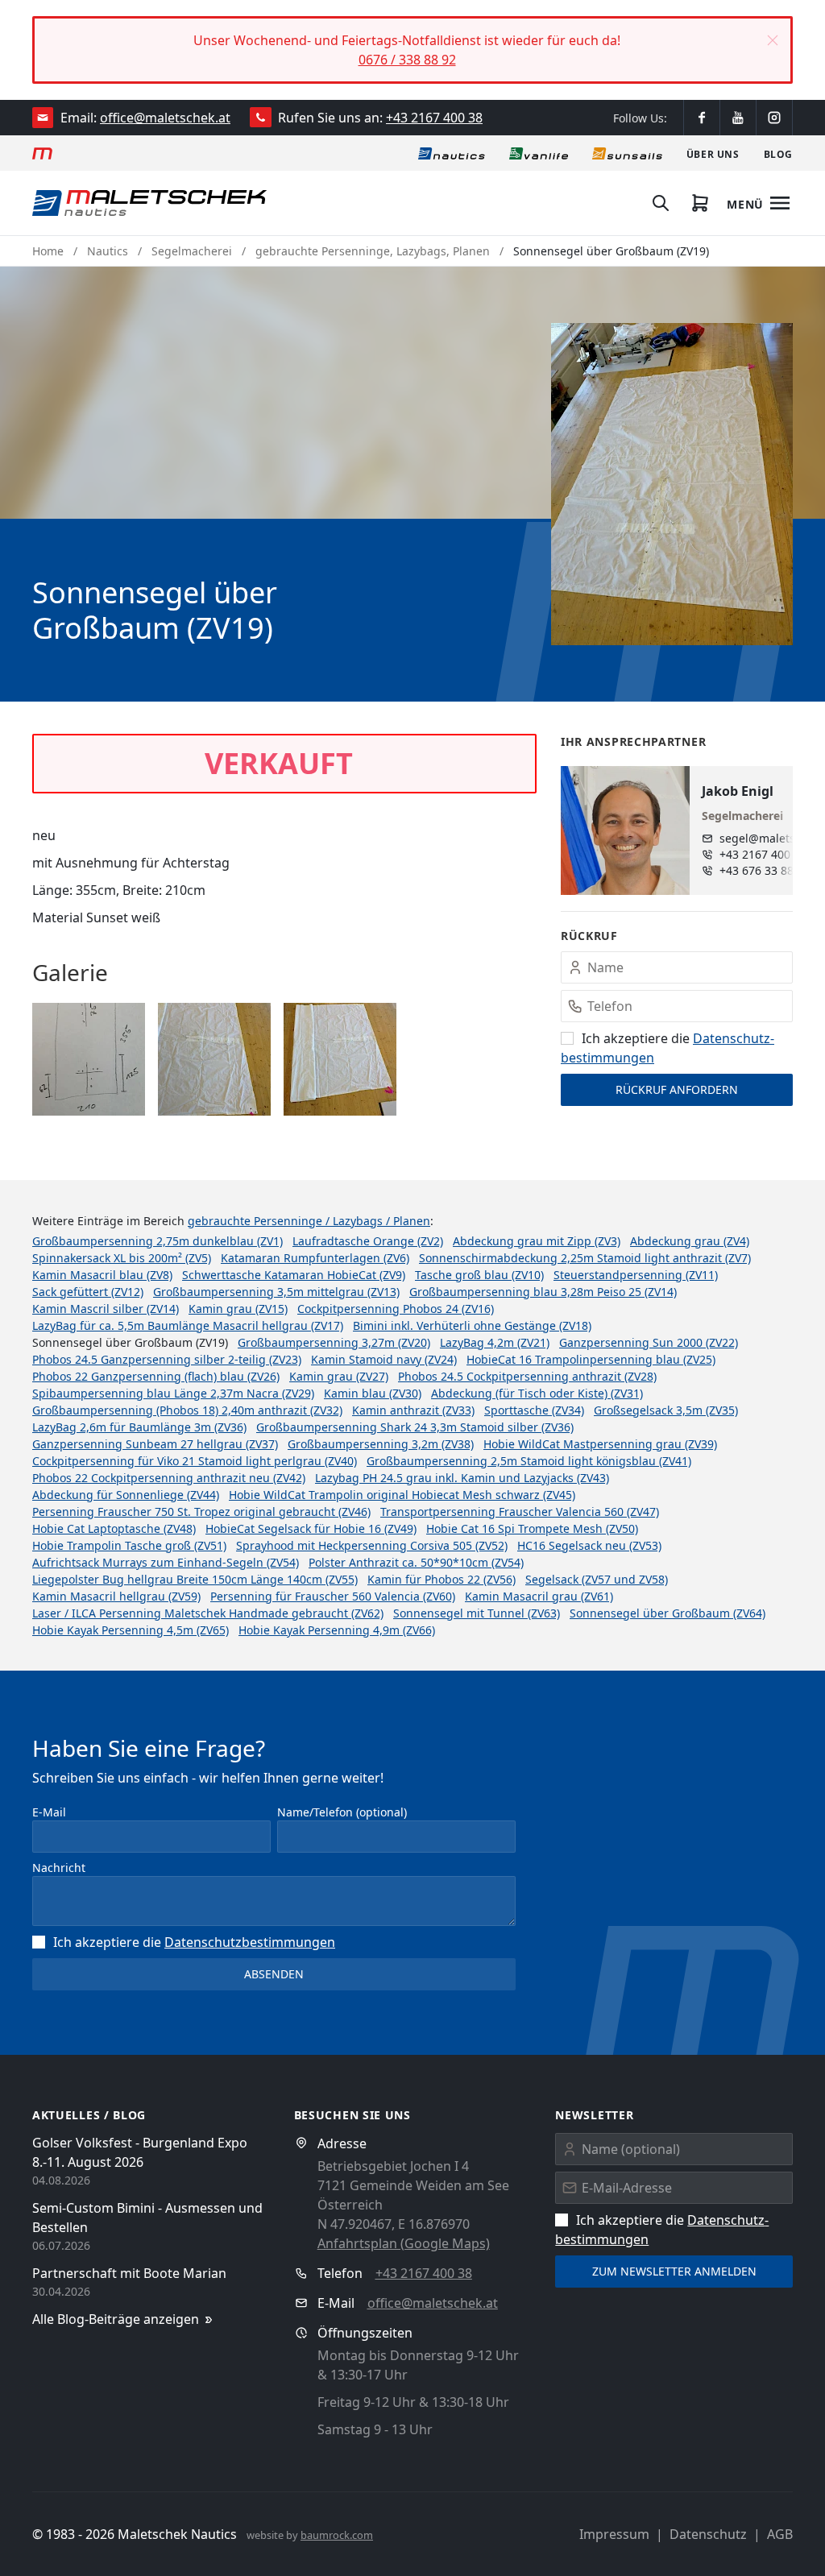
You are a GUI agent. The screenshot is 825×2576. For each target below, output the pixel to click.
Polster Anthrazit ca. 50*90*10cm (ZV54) (416, 1562)
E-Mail (49, 1812)
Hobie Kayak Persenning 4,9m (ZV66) (337, 1630)
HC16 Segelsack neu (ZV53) (589, 1545)
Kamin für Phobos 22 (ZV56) (442, 1579)
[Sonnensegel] (627, 153)
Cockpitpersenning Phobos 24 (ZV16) (396, 1309)
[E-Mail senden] (43, 118)
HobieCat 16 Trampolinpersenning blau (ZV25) (591, 1359)
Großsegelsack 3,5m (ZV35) (666, 1410)
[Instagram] (774, 118)
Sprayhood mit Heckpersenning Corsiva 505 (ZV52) (372, 1545)
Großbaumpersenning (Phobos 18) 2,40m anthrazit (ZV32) (187, 1410)
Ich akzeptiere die (194, 1942)
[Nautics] (452, 153)
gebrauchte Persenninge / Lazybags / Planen (309, 1221)
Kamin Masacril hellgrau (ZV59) (116, 1596)
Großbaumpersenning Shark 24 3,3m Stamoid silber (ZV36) (415, 1427)
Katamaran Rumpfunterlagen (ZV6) (315, 1258)
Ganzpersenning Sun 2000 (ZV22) (649, 1342)
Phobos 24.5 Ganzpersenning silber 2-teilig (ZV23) (167, 1359)
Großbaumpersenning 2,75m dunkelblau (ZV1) (158, 1241)
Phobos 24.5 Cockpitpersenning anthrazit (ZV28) (527, 1376)
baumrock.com (337, 2535)
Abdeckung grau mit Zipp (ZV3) (537, 1241)
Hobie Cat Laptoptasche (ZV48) (114, 1528)
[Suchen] (661, 203)
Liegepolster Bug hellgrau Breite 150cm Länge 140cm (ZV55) (195, 1579)
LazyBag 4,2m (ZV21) (495, 1342)
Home (48, 251)
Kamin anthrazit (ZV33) (413, 1410)
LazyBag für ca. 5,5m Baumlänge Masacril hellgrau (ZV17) (188, 1325)
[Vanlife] (539, 153)
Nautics (108, 251)
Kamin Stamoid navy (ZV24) (384, 1359)
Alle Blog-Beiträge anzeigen (116, 2319)
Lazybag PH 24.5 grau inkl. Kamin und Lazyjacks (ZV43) (462, 1478)
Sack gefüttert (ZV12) (88, 1292)
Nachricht (59, 1868)
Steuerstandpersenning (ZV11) (636, 1275)
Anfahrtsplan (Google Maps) (404, 2243)
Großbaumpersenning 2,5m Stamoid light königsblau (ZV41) (529, 1461)
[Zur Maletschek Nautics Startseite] (149, 203)
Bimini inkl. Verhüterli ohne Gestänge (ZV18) (472, 1325)
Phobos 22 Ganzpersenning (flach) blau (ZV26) (156, 1376)
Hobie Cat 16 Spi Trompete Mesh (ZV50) (532, 1528)
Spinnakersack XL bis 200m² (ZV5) (122, 1258)
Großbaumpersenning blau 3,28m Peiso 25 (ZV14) (543, 1292)
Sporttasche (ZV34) (534, 1410)
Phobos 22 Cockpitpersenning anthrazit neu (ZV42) (169, 1478)
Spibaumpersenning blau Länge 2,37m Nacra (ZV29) (173, 1393)
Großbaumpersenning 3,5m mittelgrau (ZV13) (276, 1292)
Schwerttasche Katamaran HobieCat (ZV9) (294, 1275)
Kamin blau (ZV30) (373, 1393)
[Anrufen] (261, 117)
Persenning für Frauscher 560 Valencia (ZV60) (333, 1596)
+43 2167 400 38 (434, 118)
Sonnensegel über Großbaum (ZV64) (667, 1613)
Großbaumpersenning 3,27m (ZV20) (334, 1342)
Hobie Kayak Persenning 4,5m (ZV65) (131, 1630)
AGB (780, 2534)
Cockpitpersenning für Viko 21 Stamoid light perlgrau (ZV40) (195, 1461)
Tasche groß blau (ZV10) (479, 1275)
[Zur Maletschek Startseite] (42, 153)
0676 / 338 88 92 (407, 60)
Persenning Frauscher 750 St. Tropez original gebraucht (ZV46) (201, 1512)
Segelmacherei (192, 251)
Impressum (614, 2534)
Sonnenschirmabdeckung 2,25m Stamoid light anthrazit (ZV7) (585, 1258)
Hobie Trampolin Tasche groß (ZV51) (129, 1545)
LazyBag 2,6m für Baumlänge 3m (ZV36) (139, 1427)
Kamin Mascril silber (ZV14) (106, 1309)
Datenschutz (708, 2534)
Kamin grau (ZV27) (339, 1376)
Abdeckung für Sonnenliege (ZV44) (126, 1495)
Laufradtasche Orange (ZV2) (368, 1241)
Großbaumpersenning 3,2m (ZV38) (381, 1444)
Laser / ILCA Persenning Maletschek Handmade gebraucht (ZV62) (208, 1613)
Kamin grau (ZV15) (238, 1309)
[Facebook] (702, 118)
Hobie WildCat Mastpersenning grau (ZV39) (600, 1444)
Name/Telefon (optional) (342, 1812)
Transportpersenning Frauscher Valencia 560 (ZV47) (520, 1512)
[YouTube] (738, 118)
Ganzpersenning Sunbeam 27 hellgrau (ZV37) (155, 1444)
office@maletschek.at (165, 118)
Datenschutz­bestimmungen (250, 1942)
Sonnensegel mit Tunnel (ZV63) (477, 1613)
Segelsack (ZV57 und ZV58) (597, 1579)
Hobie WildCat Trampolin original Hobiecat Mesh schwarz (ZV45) (402, 1495)
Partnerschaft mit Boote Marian (129, 2273)
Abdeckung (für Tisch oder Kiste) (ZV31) (537, 1393)
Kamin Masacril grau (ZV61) (539, 1596)
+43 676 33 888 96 (768, 870)
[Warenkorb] (700, 203)
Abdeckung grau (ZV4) (690, 1241)
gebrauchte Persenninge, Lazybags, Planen (373, 251)
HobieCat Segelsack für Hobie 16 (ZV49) (311, 1528)
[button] (773, 40)
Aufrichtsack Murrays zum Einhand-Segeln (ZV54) (166, 1562)
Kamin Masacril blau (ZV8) (102, 1275)
